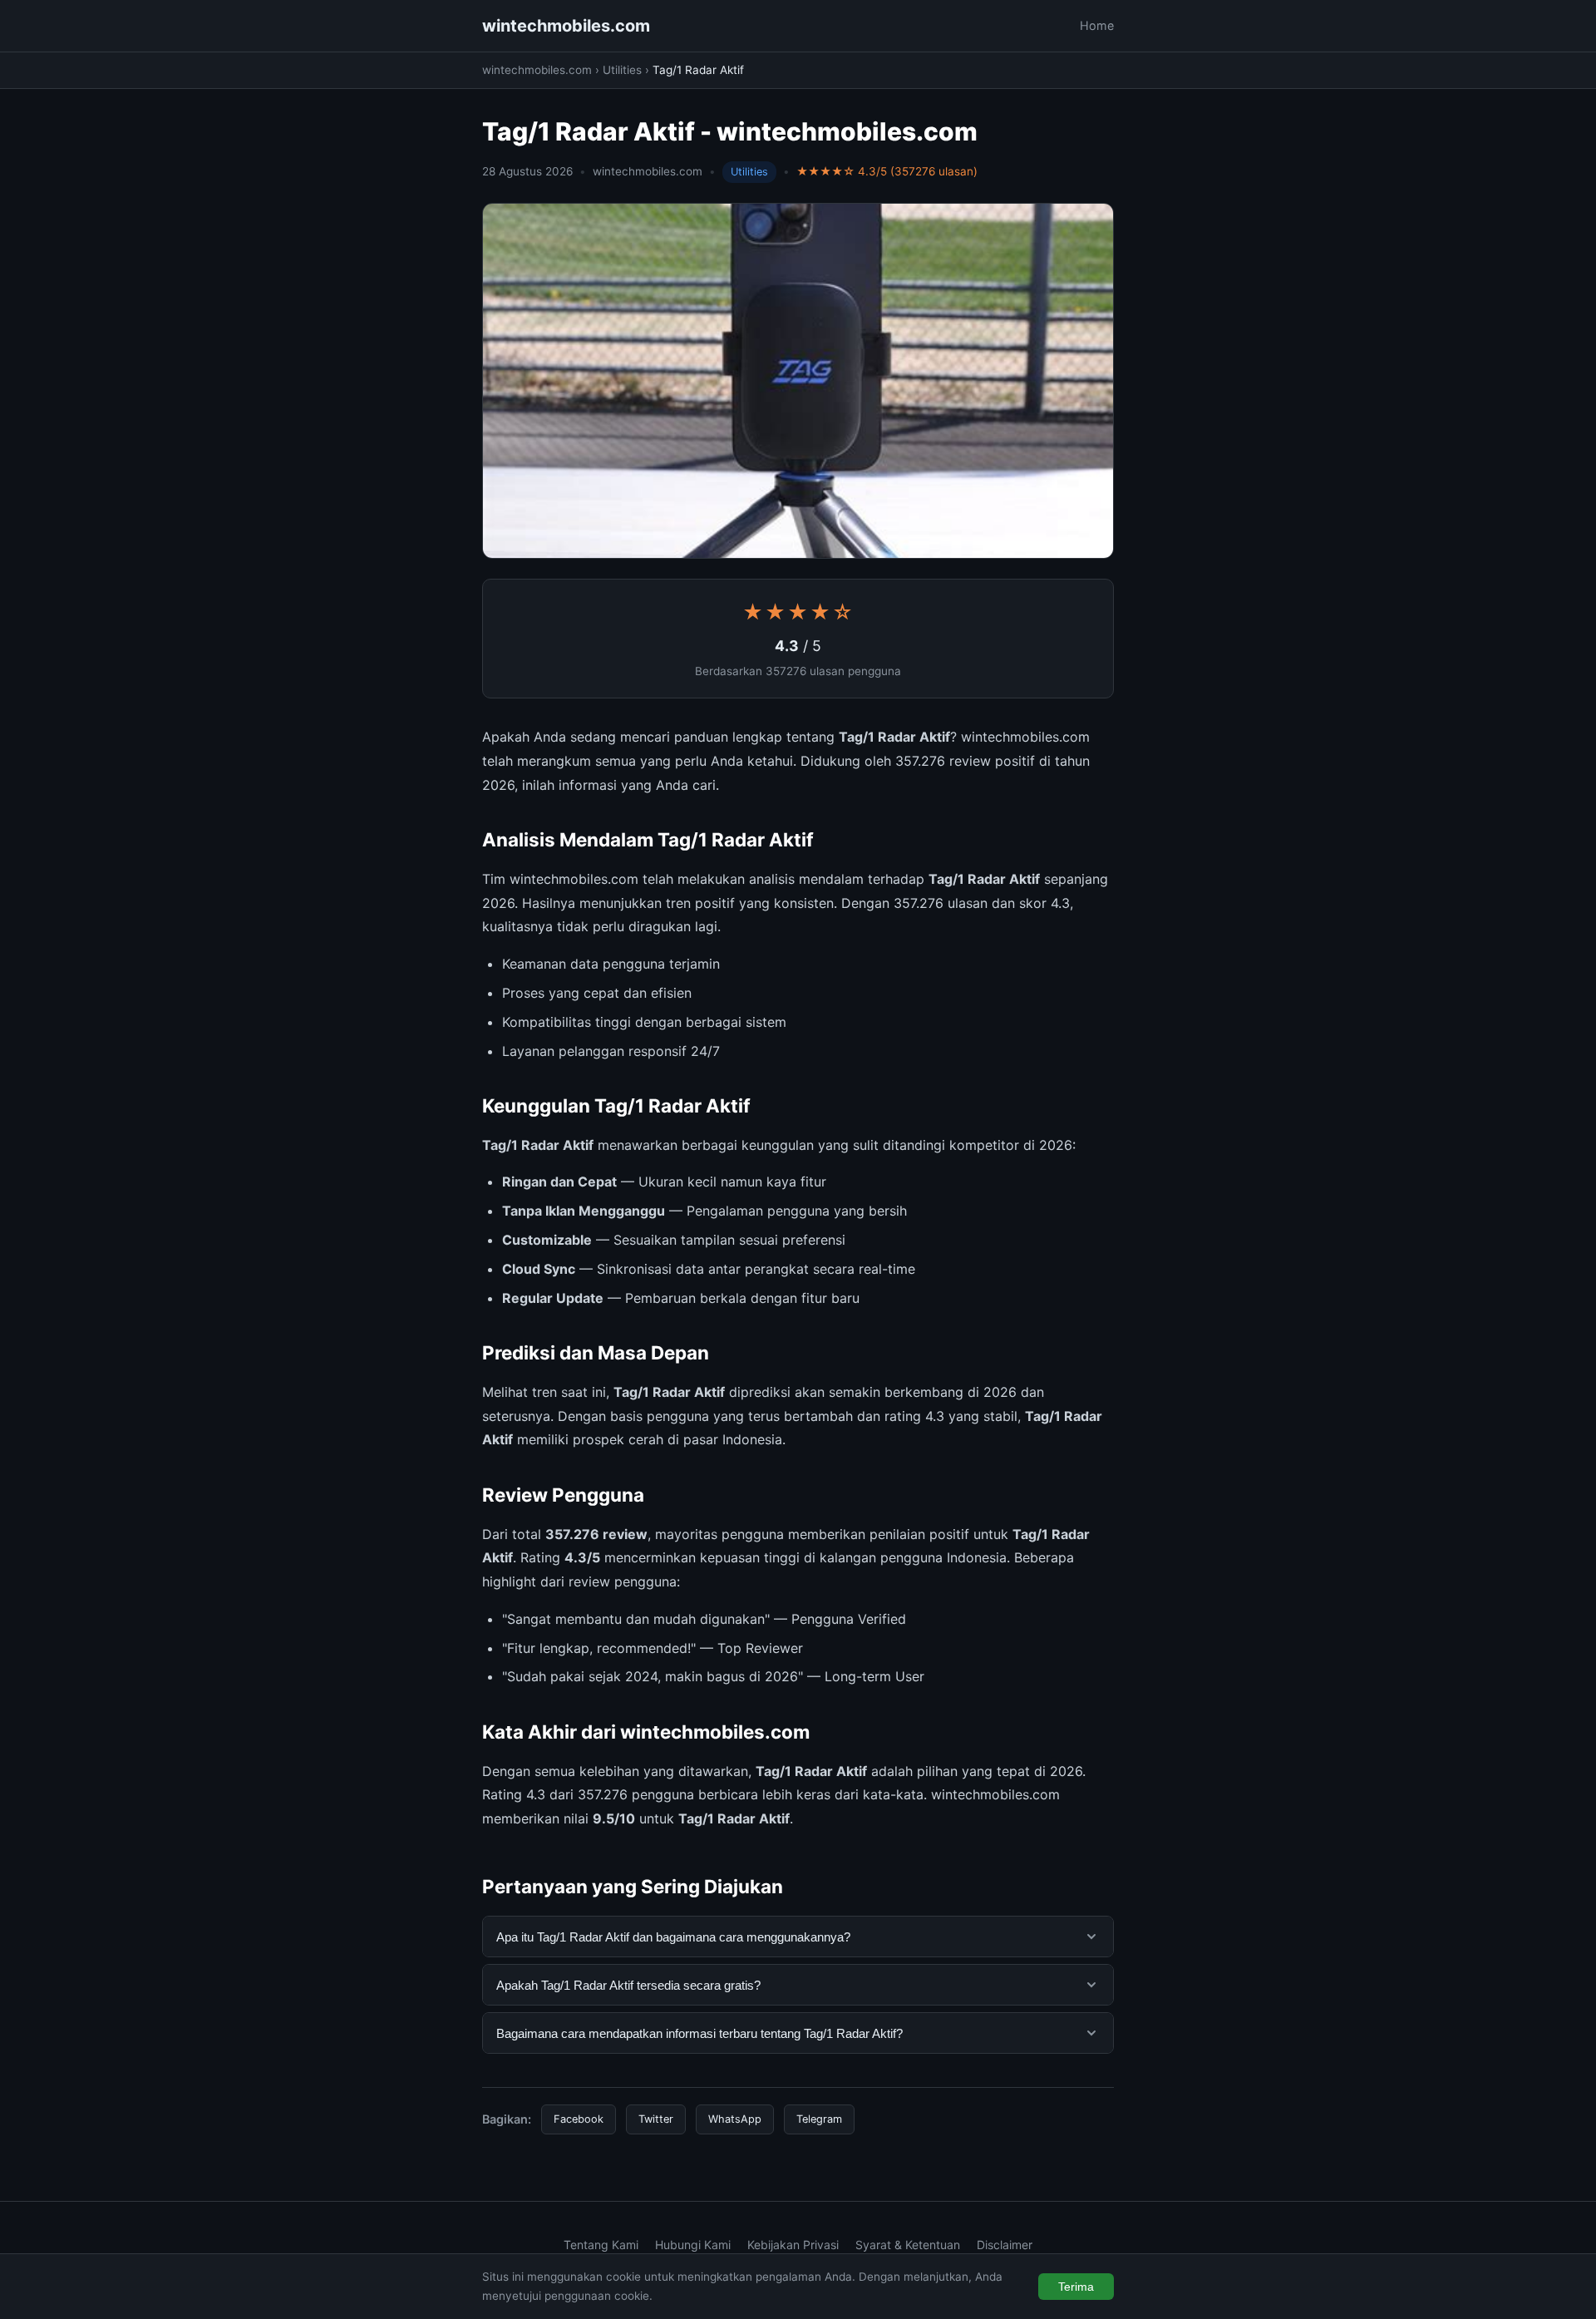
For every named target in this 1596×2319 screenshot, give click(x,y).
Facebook (579, 2119)
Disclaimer (1005, 2245)
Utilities (622, 70)
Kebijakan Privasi (793, 2245)
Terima (1076, 2287)
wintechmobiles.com (566, 26)
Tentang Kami (601, 2245)
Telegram (819, 2119)
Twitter (656, 2119)
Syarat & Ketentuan (908, 2245)
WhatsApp (735, 2119)
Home (1097, 25)
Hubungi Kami (693, 2245)
